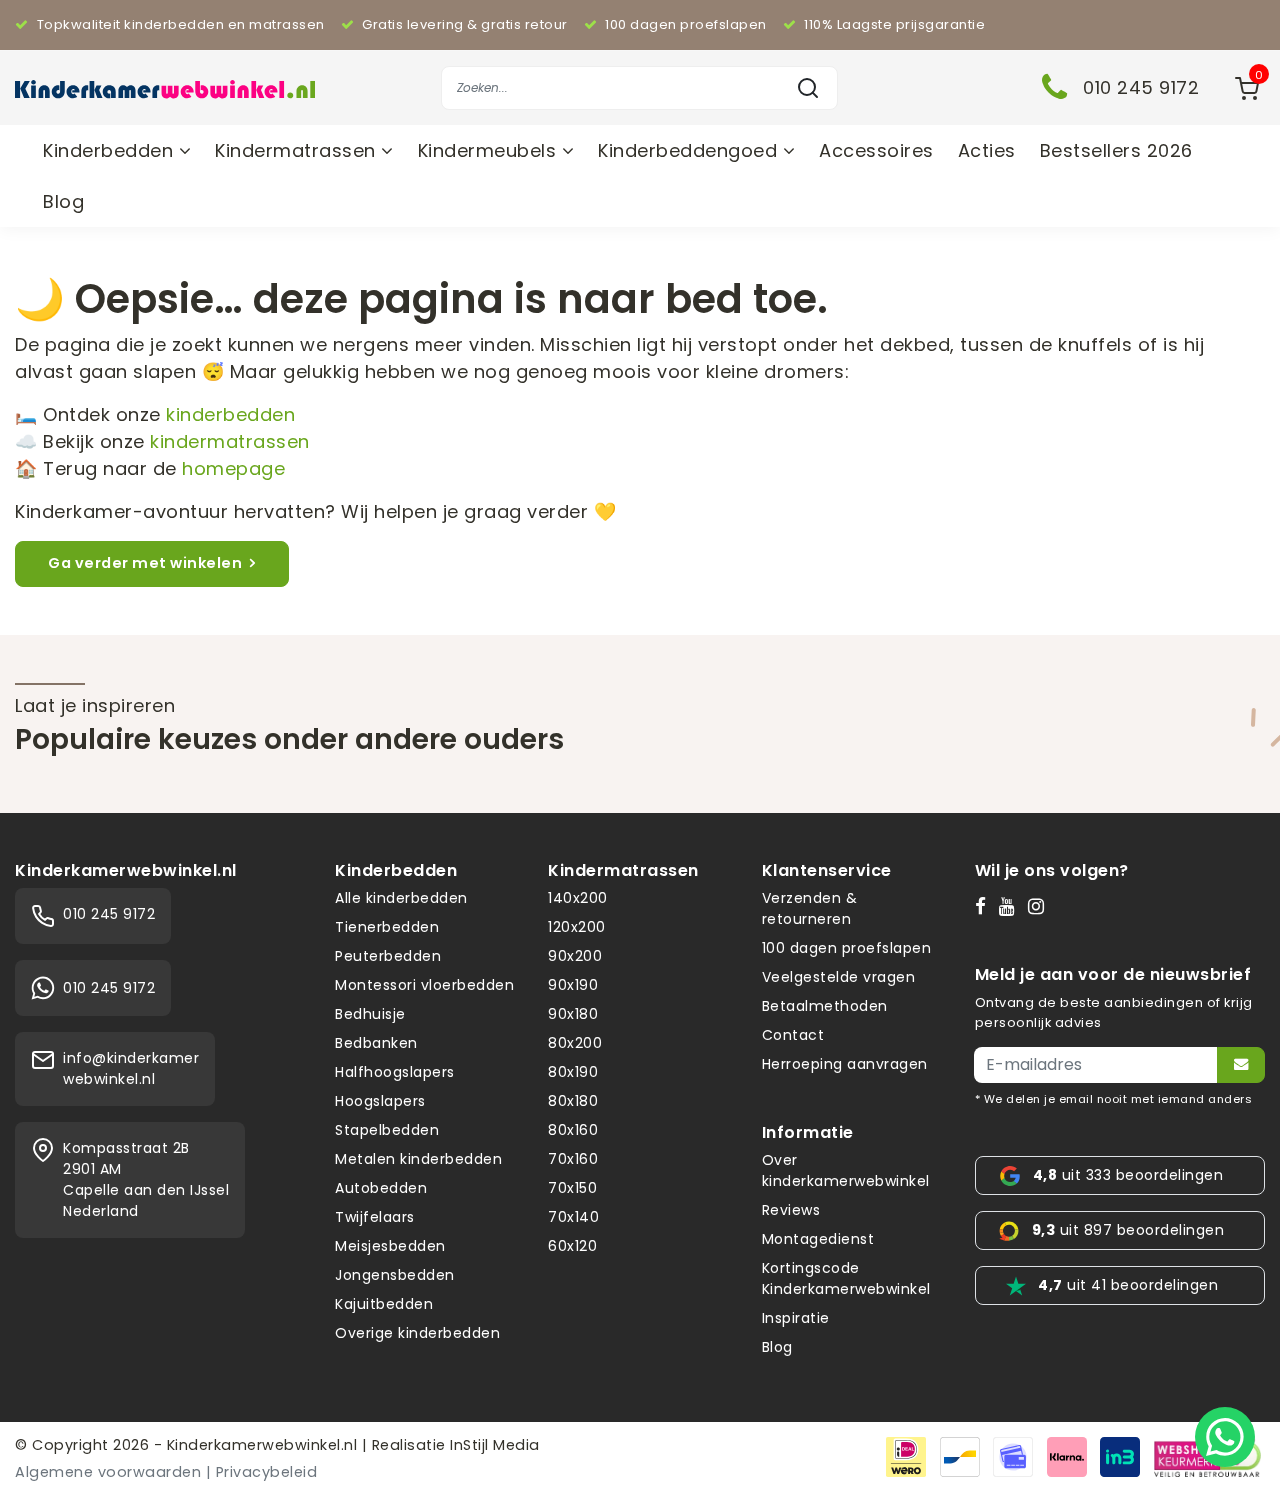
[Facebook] (985, 906)
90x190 (573, 985)
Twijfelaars (375, 1217)
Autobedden (381, 1188)
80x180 (573, 1101)
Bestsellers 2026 (1116, 150)
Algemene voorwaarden (108, 1472)
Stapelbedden (387, 1130)
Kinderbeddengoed (690, 150)
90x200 (575, 956)
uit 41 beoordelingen (1128, 1285)
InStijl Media (493, 1445)
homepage (233, 468)
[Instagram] (1040, 906)
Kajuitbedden (384, 1304)
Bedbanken (376, 1043)
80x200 (575, 1043)
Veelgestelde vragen (839, 977)
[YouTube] (1011, 906)
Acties (987, 150)
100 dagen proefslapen (847, 948)
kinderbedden (230, 414)
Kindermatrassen (298, 150)
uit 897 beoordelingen (1128, 1230)
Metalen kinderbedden (418, 1159)
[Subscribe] (1241, 1065)
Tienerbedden (387, 927)
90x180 (573, 1014)
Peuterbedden (388, 956)
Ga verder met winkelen (145, 563)
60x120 (572, 1246)
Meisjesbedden (390, 1246)
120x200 (577, 927)
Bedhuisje (370, 1014)
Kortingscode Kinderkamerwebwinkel (846, 1278)
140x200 (578, 898)
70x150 (572, 1188)
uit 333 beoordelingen (1128, 1175)
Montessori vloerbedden (424, 985)
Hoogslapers (380, 1101)
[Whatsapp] (1225, 1437)
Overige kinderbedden (417, 1333)
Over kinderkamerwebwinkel (846, 1170)
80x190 (573, 1072)
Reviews (791, 1210)
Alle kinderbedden (401, 898)
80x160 (573, 1130)
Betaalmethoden (825, 1006)
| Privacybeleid (262, 1472)
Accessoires (876, 150)
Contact (793, 1035)
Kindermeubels (490, 150)
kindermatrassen (230, 441)
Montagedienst (818, 1239)
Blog (63, 201)
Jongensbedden (395, 1275)
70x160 (573, 1159)
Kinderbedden (111, 150)
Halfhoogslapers (395, 1072)
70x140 (573, 1217)
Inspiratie (796, 1318)
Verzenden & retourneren (810, 908)
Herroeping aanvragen (845, 1064)
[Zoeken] (808, 88)
